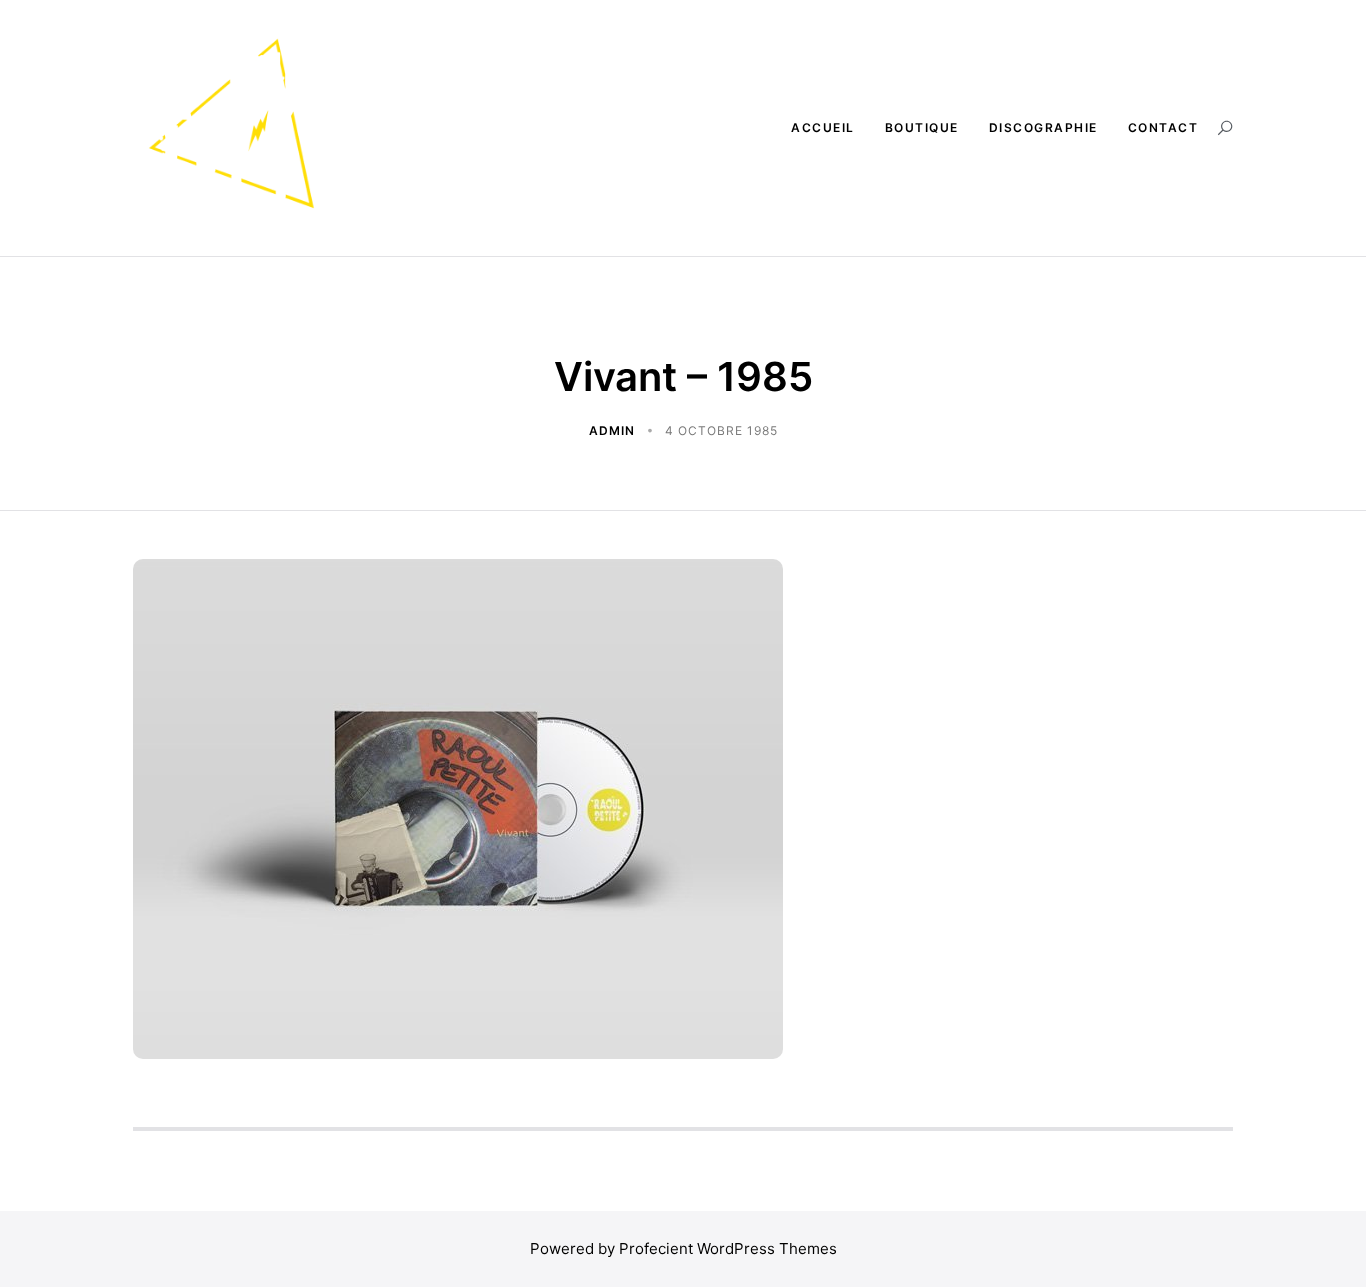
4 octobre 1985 (721, 430)
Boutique (922, 127)
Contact (1163, 127)
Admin (614, 430)
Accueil (823, 127)
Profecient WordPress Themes (728, 1248)
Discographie (1043, 127)
